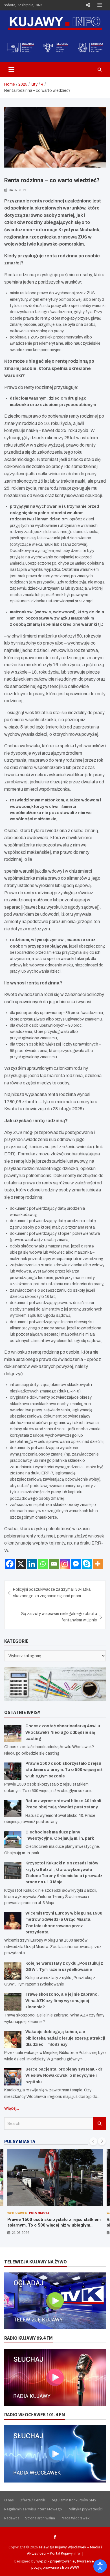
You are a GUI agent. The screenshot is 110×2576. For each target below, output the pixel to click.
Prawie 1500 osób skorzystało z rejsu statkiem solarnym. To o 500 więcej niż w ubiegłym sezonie (64, 1770)
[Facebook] (10, 1564)
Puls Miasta (39, 2213)
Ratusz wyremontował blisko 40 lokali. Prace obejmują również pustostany (52, 2222)
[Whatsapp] (43, 1564)
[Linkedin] (32, 1564)
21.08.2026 (21, 2232)
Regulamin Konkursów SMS (73, 2500)
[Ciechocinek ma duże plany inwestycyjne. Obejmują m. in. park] (13, 1840)
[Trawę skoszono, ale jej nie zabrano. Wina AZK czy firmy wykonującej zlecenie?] (13, 2002)
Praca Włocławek (75, 2518)
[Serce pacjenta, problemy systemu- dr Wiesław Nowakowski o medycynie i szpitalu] (13, 2077)
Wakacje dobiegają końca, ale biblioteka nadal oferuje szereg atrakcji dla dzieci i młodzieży (65, 2038)
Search (100, 2123)
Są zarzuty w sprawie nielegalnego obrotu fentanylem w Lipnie (59, 1617)
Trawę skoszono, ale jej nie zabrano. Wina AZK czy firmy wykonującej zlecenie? (62, 2001)
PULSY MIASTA (20, 2142)
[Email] (54, 1564)
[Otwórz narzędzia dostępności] (100, 2566)
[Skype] (87, 1564)
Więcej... (12, 2108)
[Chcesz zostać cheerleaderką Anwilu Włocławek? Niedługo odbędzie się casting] (13, 1734)
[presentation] (93, 2141)
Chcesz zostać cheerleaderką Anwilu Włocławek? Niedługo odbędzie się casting (63, 1732)
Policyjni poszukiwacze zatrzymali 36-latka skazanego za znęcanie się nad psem (52, 1593)
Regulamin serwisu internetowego (33, 2509)
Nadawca (12, 2518)
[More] (98, 1564)
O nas (9, 2500)
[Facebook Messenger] (76, 1564)
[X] (21, 1564)
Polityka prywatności (85, 2509)
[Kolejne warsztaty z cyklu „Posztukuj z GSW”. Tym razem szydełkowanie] (13, 1971)
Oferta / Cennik (32, 2500)
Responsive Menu (88, 5)
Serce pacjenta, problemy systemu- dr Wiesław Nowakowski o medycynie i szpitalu (64, 2076)
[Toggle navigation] (11, 70)
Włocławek (17, 2213)
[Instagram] (65, 1564)
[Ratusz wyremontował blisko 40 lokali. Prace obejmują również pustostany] (13, 1809)
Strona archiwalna (40, 2518)
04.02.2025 (17, 190)
